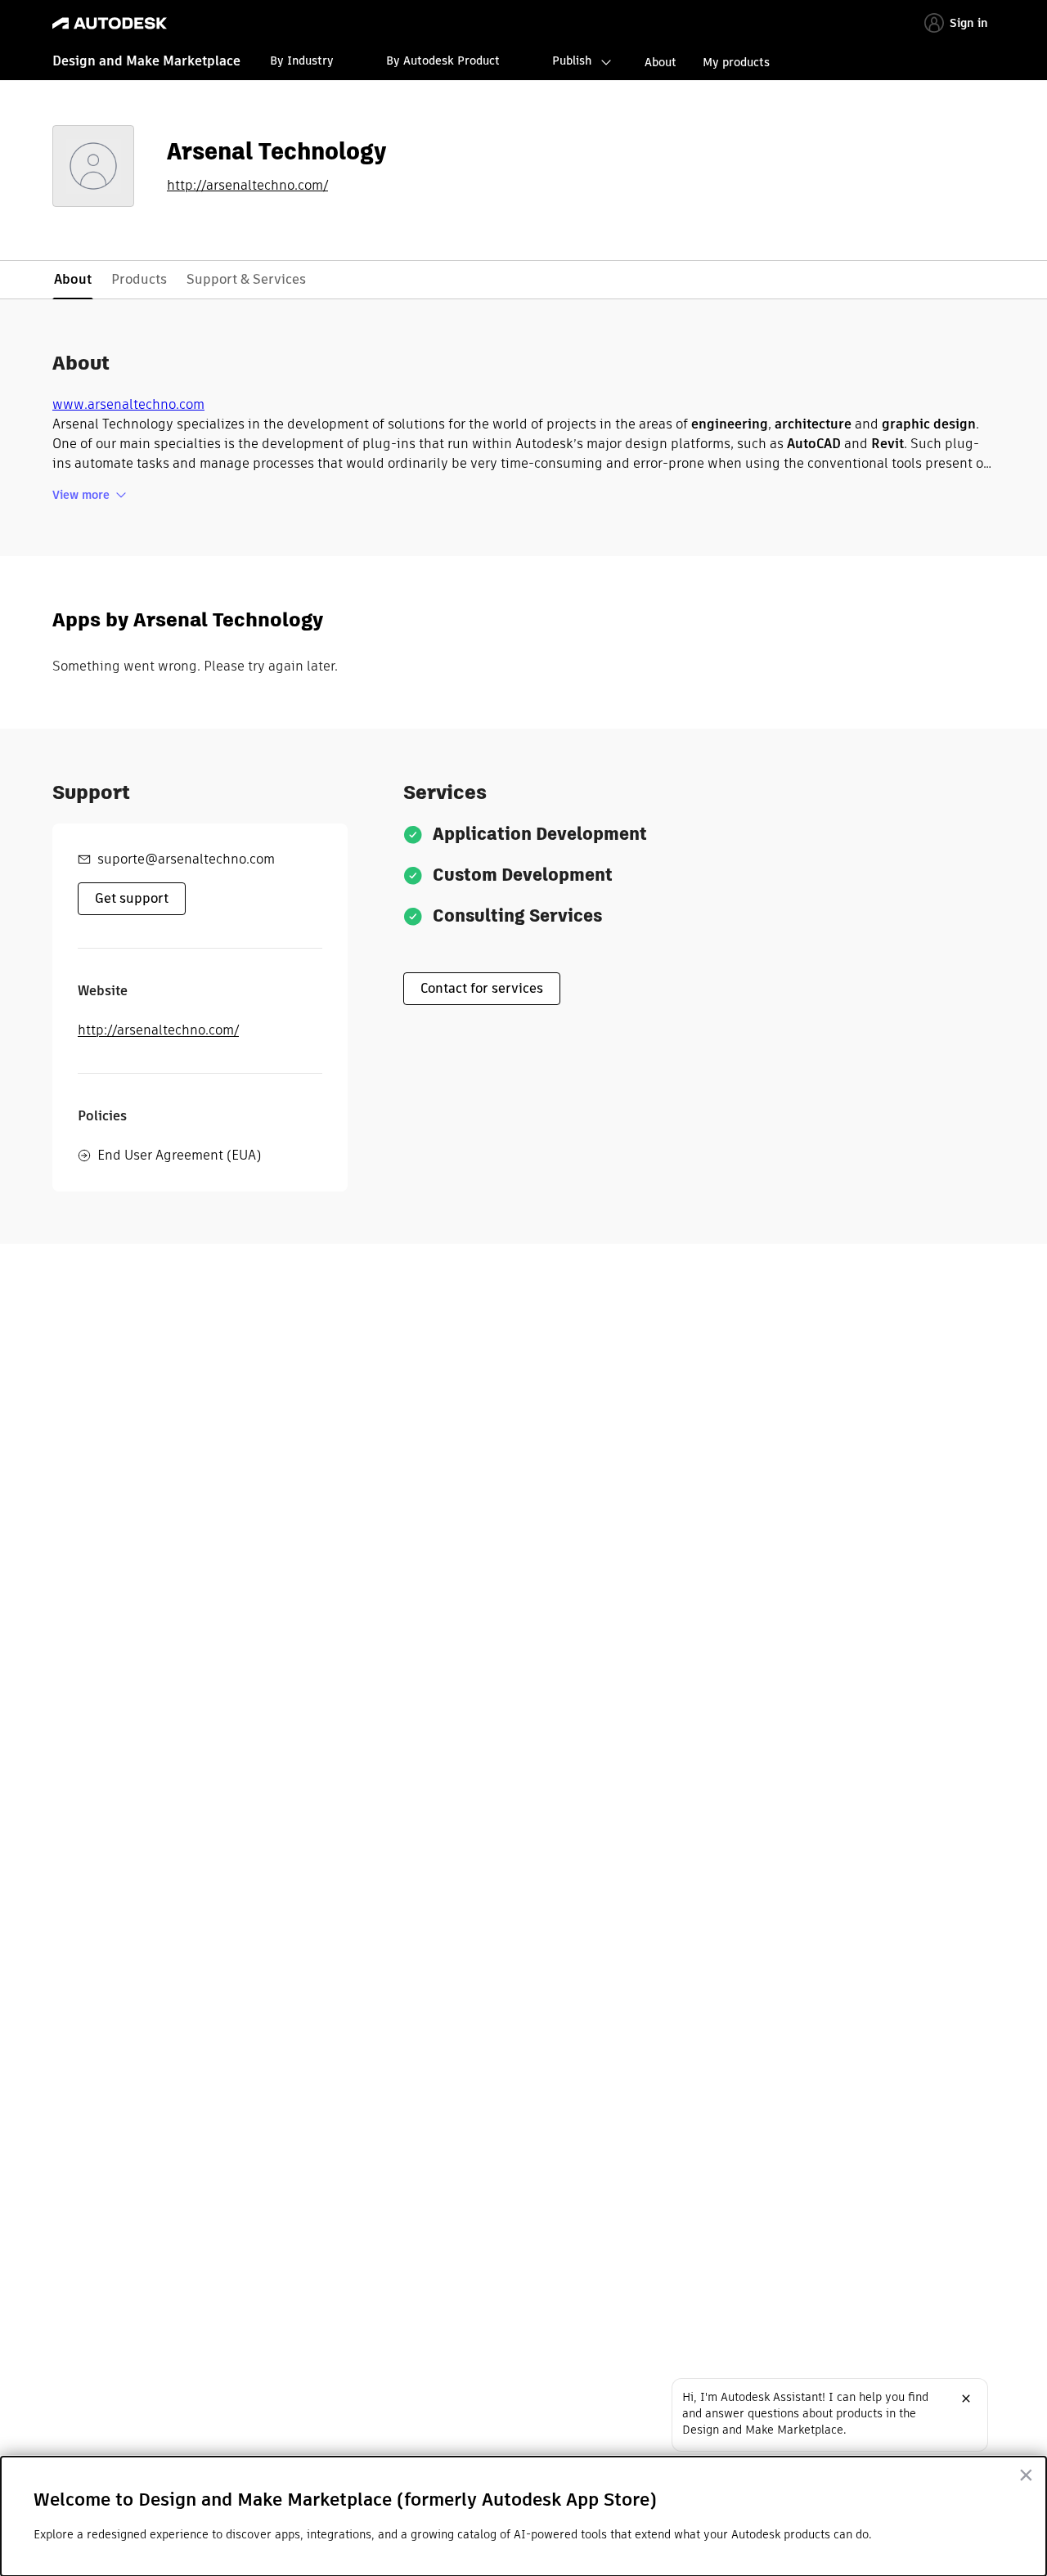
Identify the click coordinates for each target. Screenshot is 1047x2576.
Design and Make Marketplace (146, 61)
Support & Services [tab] (246, 279)
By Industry (302, 61)
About (661, 62)
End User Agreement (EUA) (179, 1155)
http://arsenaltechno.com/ (247, 186)
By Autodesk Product (443, 61)
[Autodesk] (110, 23)
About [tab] (73, 279)
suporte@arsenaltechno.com (186, 859)
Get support (132, 898)
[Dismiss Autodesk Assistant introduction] (966, 2399)
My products (736, 62)
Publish (572, 61)
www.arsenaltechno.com (128, 404)
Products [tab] (139, 279)
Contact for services (482, 988)
